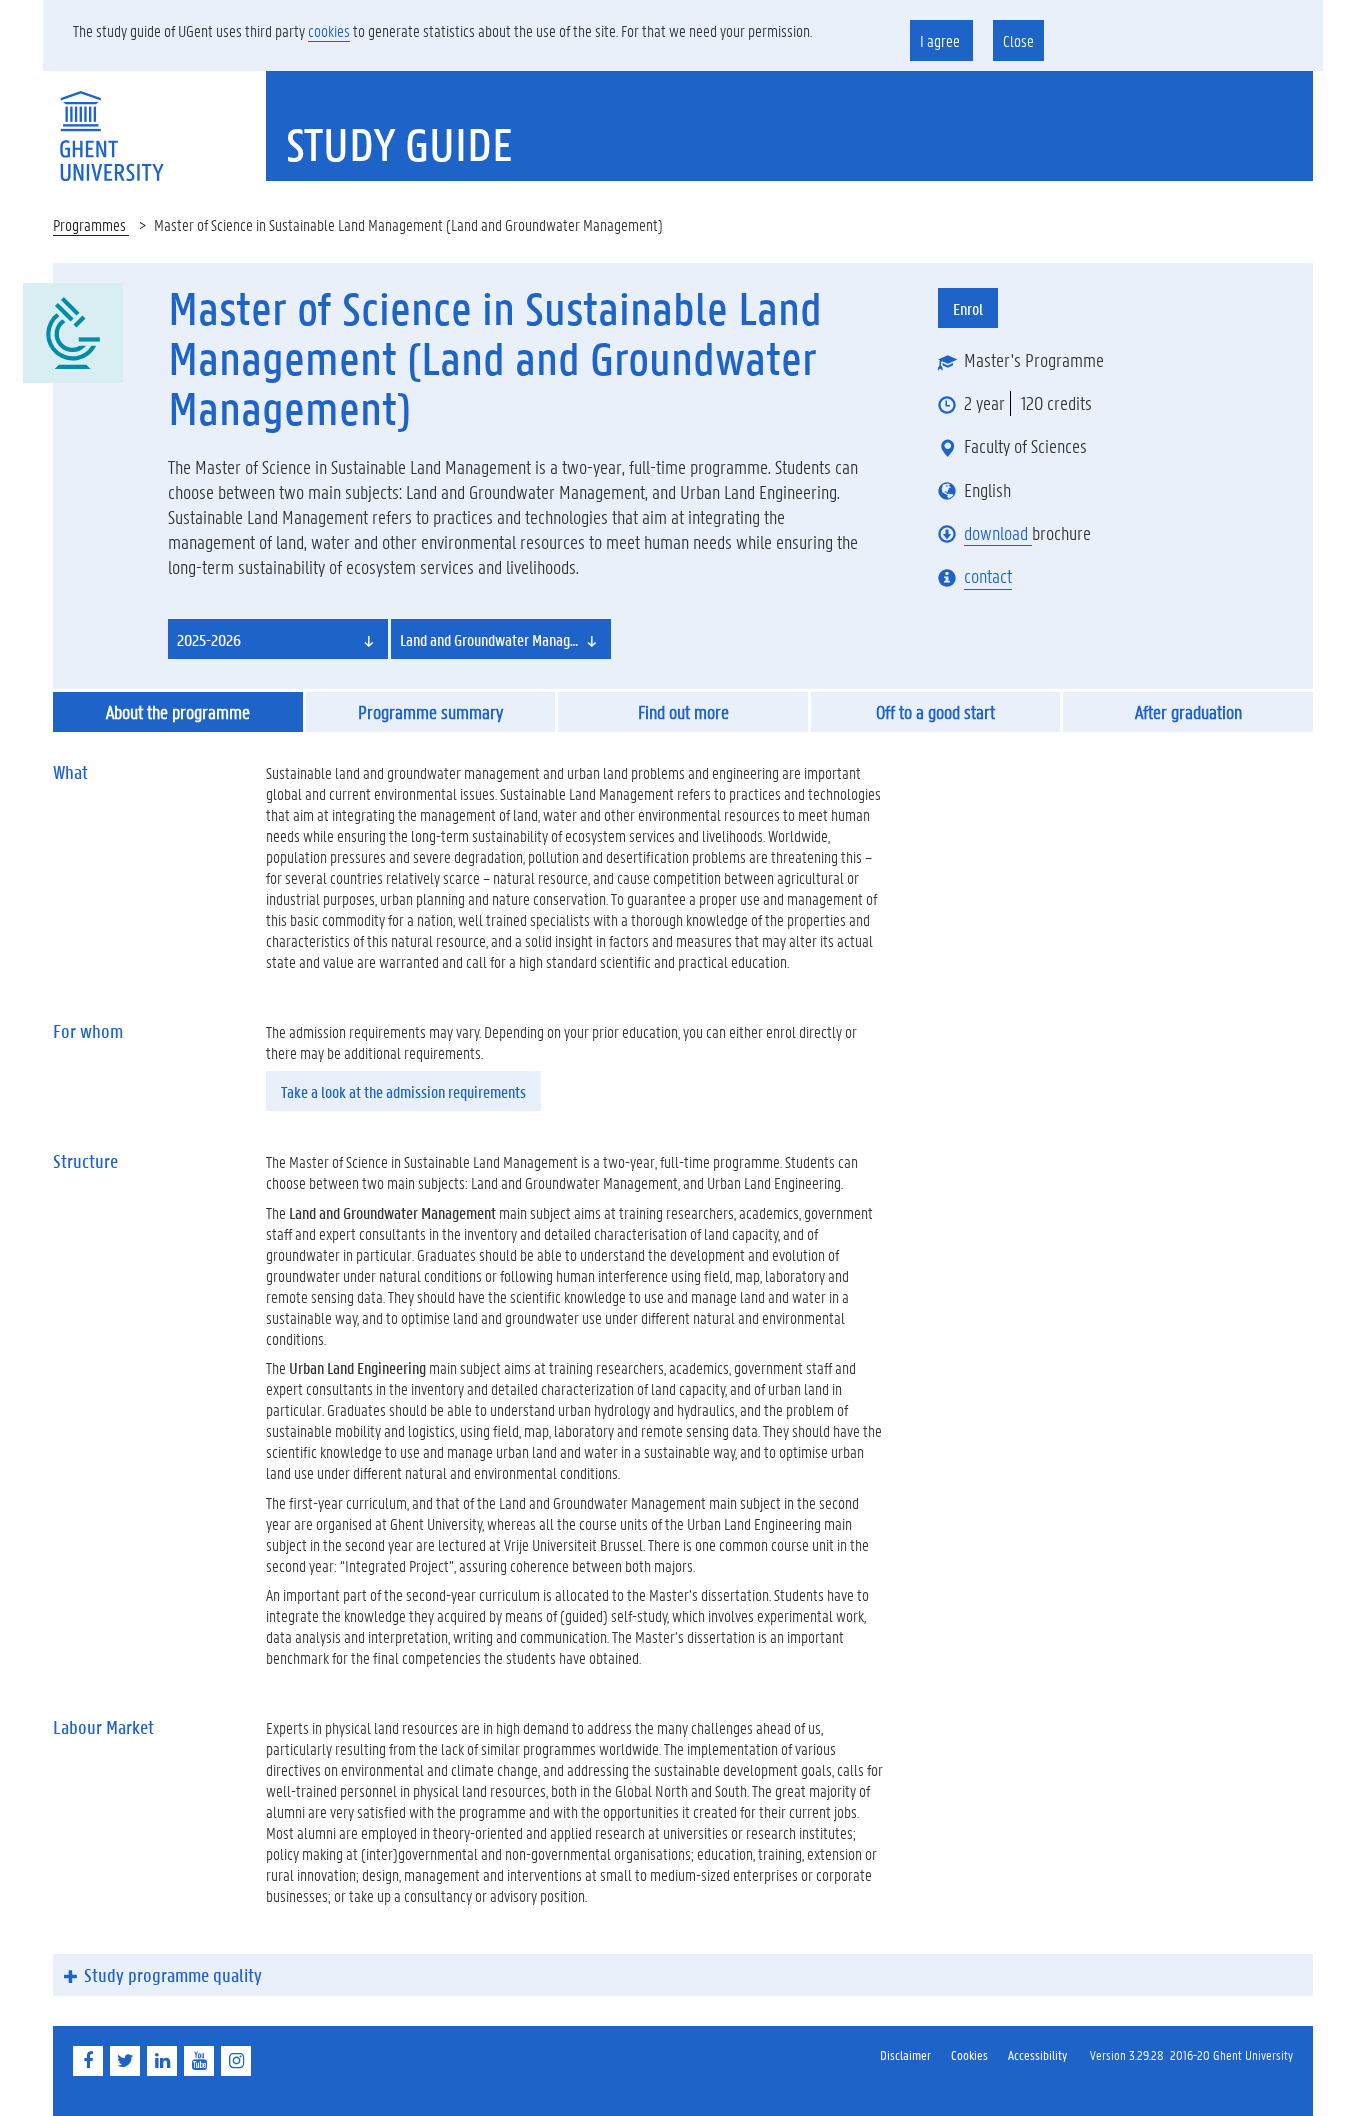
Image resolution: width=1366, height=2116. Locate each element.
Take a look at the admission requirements (403, 1091)
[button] (278, 639)
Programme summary (430, 712)
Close (1018, 40)
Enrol (968, 308)
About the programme (178, 712)
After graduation (1188, 712)
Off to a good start (935, 712)
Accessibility (1037, 2054)
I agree (941, 40)
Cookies (969, 2054)
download (998, 533)
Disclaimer (905, 2054)
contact (988, 576)
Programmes (91, 224)
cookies (329, 30)
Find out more (683, 712)
